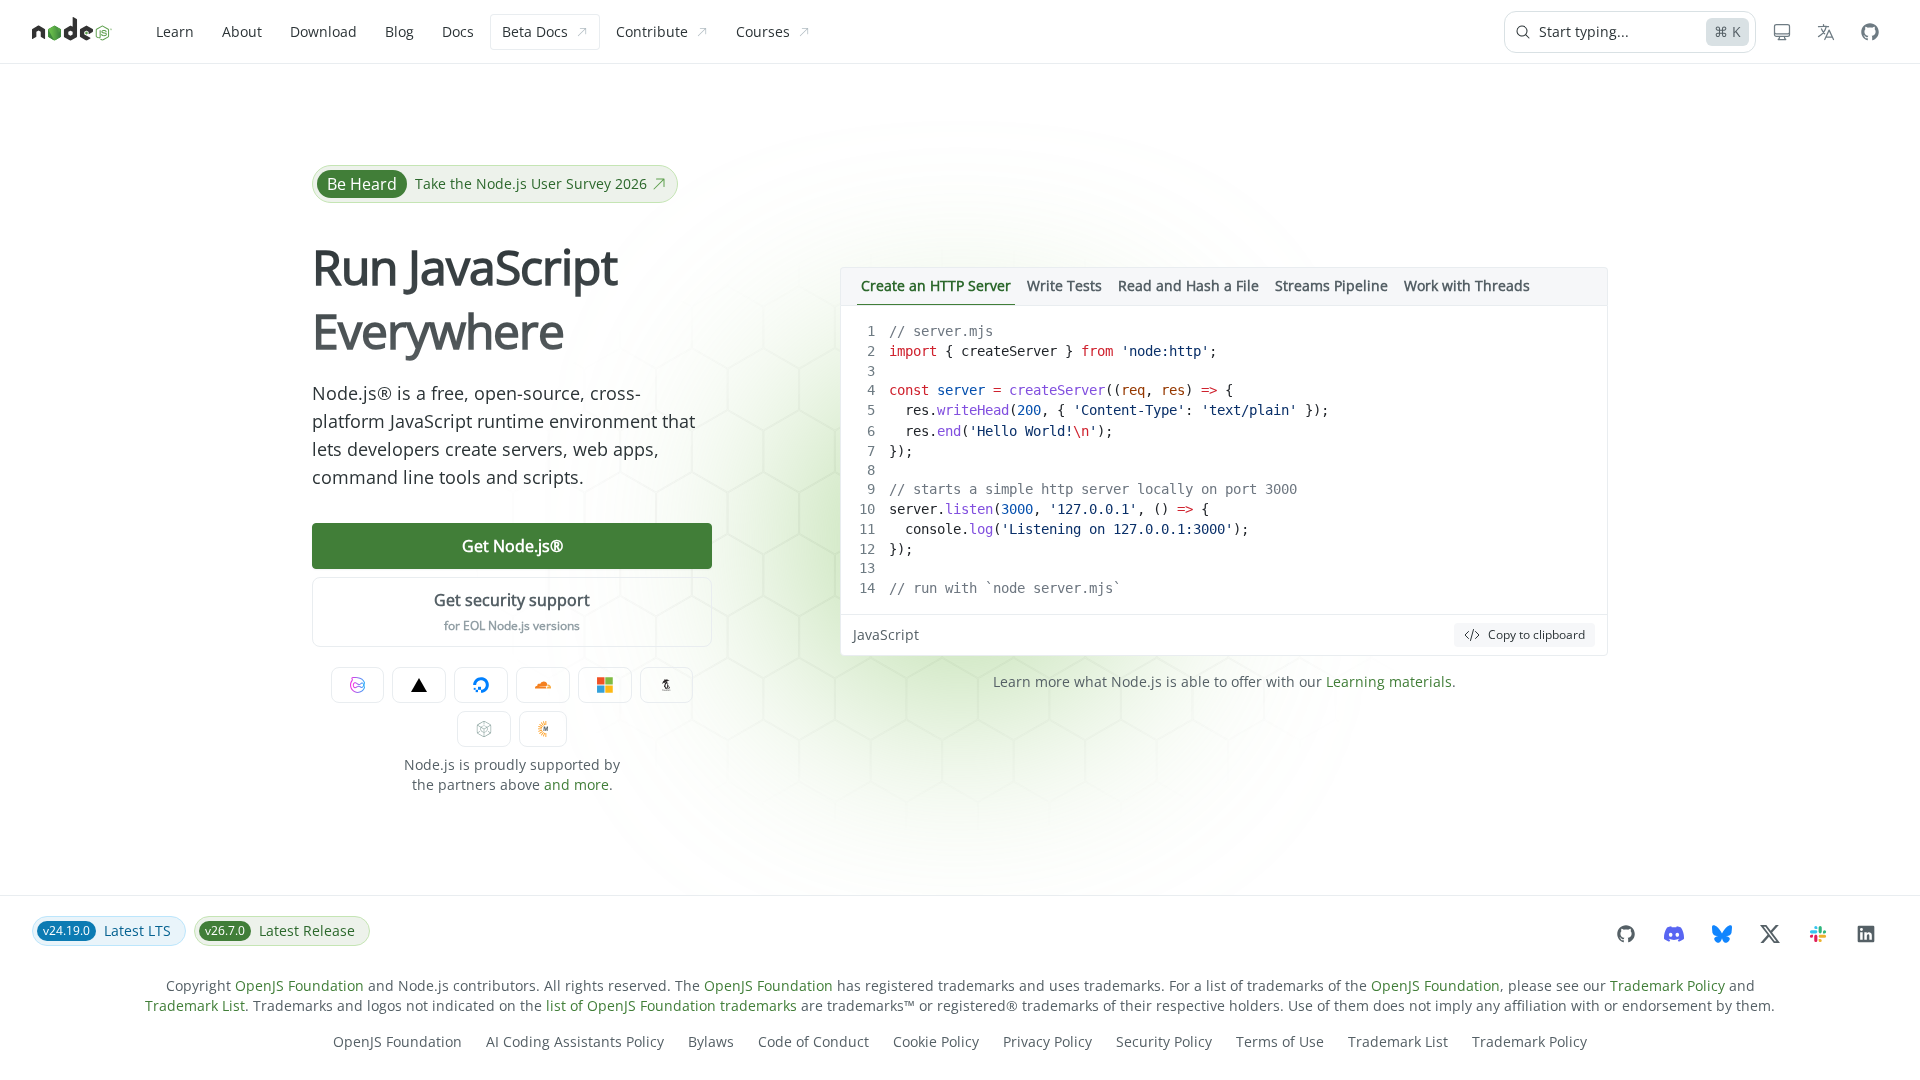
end (949, 431)
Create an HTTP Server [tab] (936, 285)
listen (969, 509)
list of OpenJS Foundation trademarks (671, 1005)
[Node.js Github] (1870, 32)
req (1133, 390)
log (981, 529)
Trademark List (195, 1005)
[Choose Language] (1826, 32)
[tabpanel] (1224, 480)
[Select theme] (1782, 32)
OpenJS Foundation (299, 985)
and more (576, 784)
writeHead (973, 410)
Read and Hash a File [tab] (1188, 285)
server (961, 390)
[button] (512, 612)
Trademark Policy (1667, 985)
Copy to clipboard (1536, 634)
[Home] (72, 32)
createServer (1009, 351)
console (933, 529)
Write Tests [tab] (1064, 285)
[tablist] (1224, 286)
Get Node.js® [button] (512, 546)
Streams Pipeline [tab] (1331, 285)
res (1173, 390)
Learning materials (1389, 681)
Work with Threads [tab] (1467, 285)
